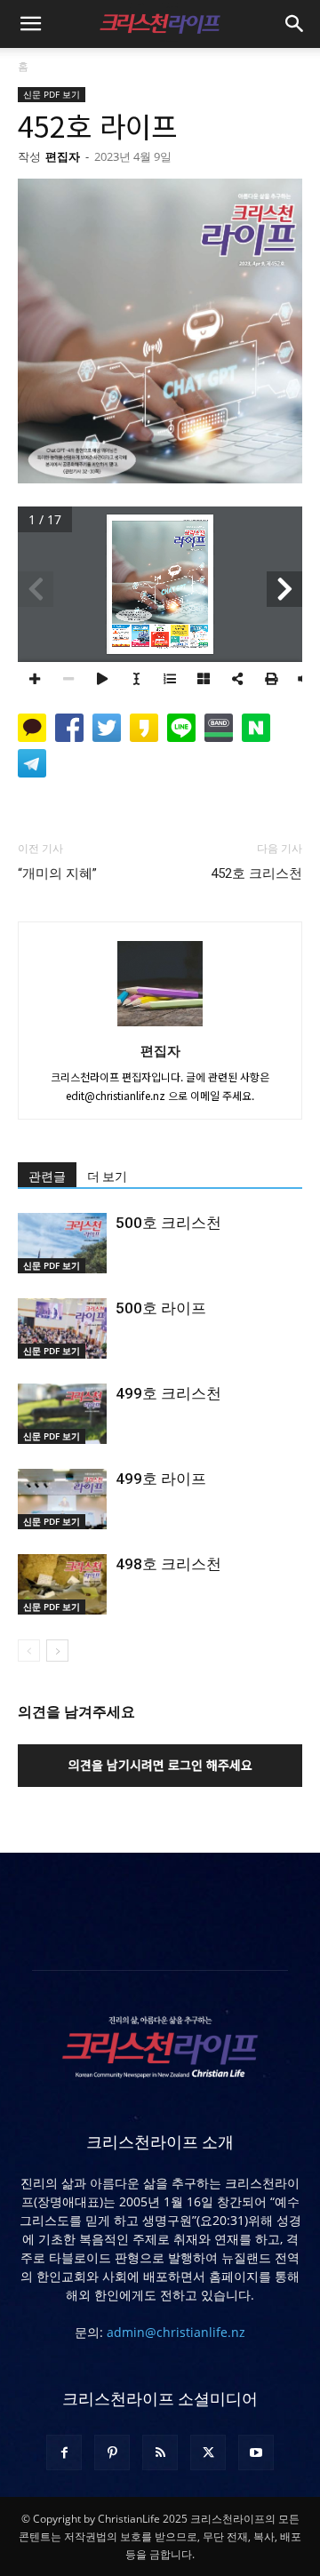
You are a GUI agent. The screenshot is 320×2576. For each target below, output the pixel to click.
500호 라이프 (161, 1308)
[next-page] (57, 1651)
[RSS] (160, 2452)
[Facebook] (64, 2452)
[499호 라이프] (62, 1499)
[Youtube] (256, 2452)
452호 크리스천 (256, 873)
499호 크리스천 (168, 1393)
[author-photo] (160, 1025)
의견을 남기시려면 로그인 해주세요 (160, 1765)
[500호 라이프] (62, 1329)
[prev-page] (29, 1651)
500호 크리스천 (168, 1223)
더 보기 (107, 1176)
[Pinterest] (112, 2452)
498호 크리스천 (168, 1564)
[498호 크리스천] (62, 1585)
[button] (30, 24)
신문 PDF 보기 (52, 94)
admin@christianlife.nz (176, 2332)
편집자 (63, 156)
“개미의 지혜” (57, 873)
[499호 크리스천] (62, 1414)
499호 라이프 (161, 1479)
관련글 (47, 1176)
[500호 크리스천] (62, 1244)
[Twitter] (208, 2452)
